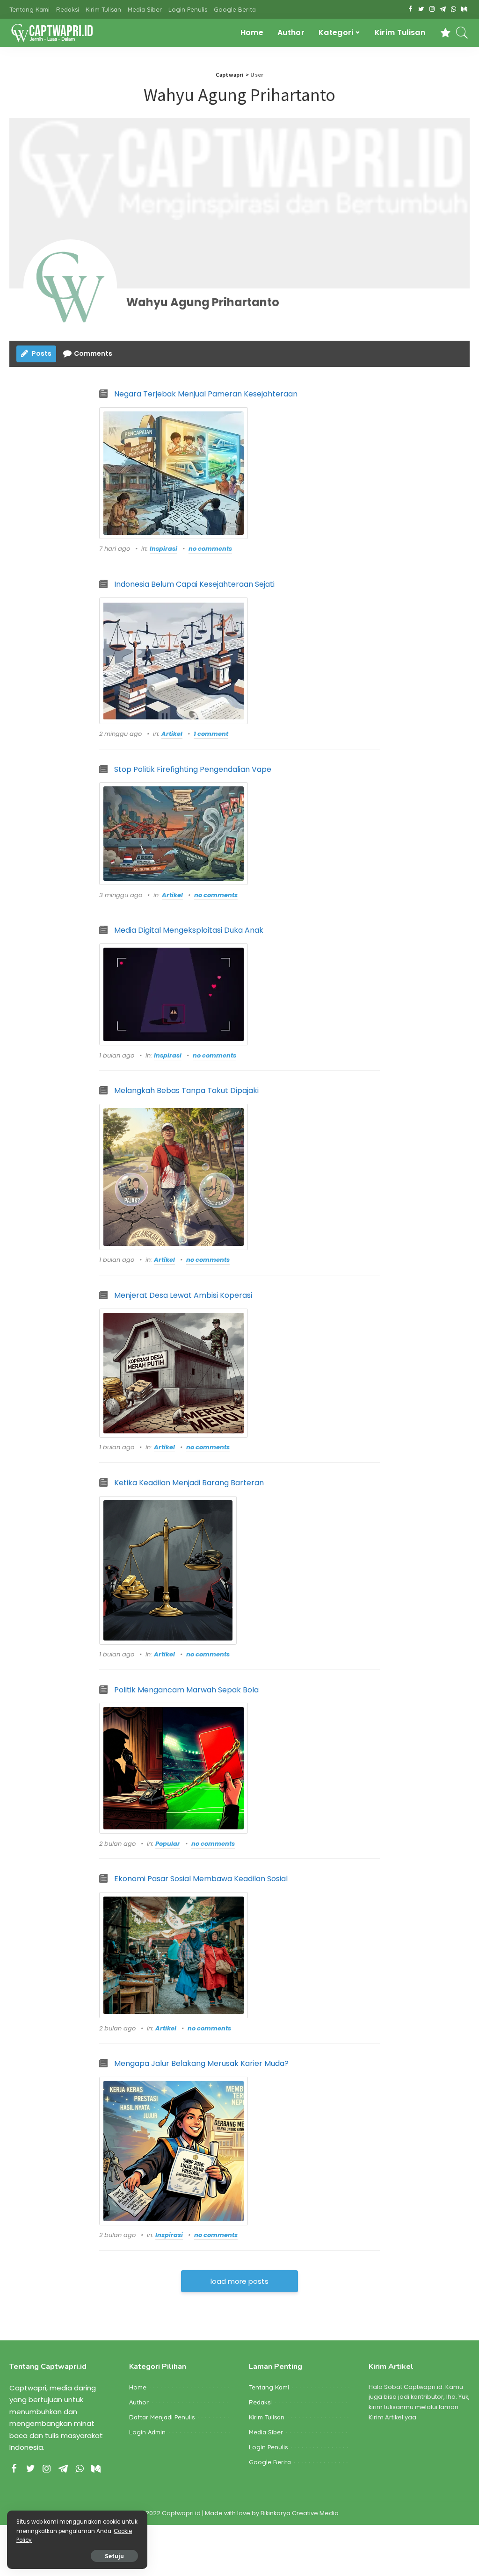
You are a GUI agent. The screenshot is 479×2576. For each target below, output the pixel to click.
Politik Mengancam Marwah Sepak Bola (186, 1690)
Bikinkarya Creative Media (300, 2513)
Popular (168, 1844)
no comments (210, 549)
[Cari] (462, 33)
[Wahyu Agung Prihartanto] (70, 286)
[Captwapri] (52, 33)
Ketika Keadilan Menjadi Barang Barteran (189, 1483)
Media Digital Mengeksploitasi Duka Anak (189, 930)
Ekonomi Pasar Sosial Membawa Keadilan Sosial (201, 1879)
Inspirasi (163, 549)
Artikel (172, 734)
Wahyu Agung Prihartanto (203, 302)
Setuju (114, 2556)
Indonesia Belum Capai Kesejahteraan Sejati (194, 584)
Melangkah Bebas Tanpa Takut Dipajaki (186, 1090)
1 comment (211, 734)
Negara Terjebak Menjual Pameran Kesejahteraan (206, 394)
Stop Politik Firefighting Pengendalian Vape (193, 769)
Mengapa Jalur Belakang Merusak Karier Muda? (201, 2063)
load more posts (239, 2281)
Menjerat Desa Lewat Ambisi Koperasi (183, 1295)
